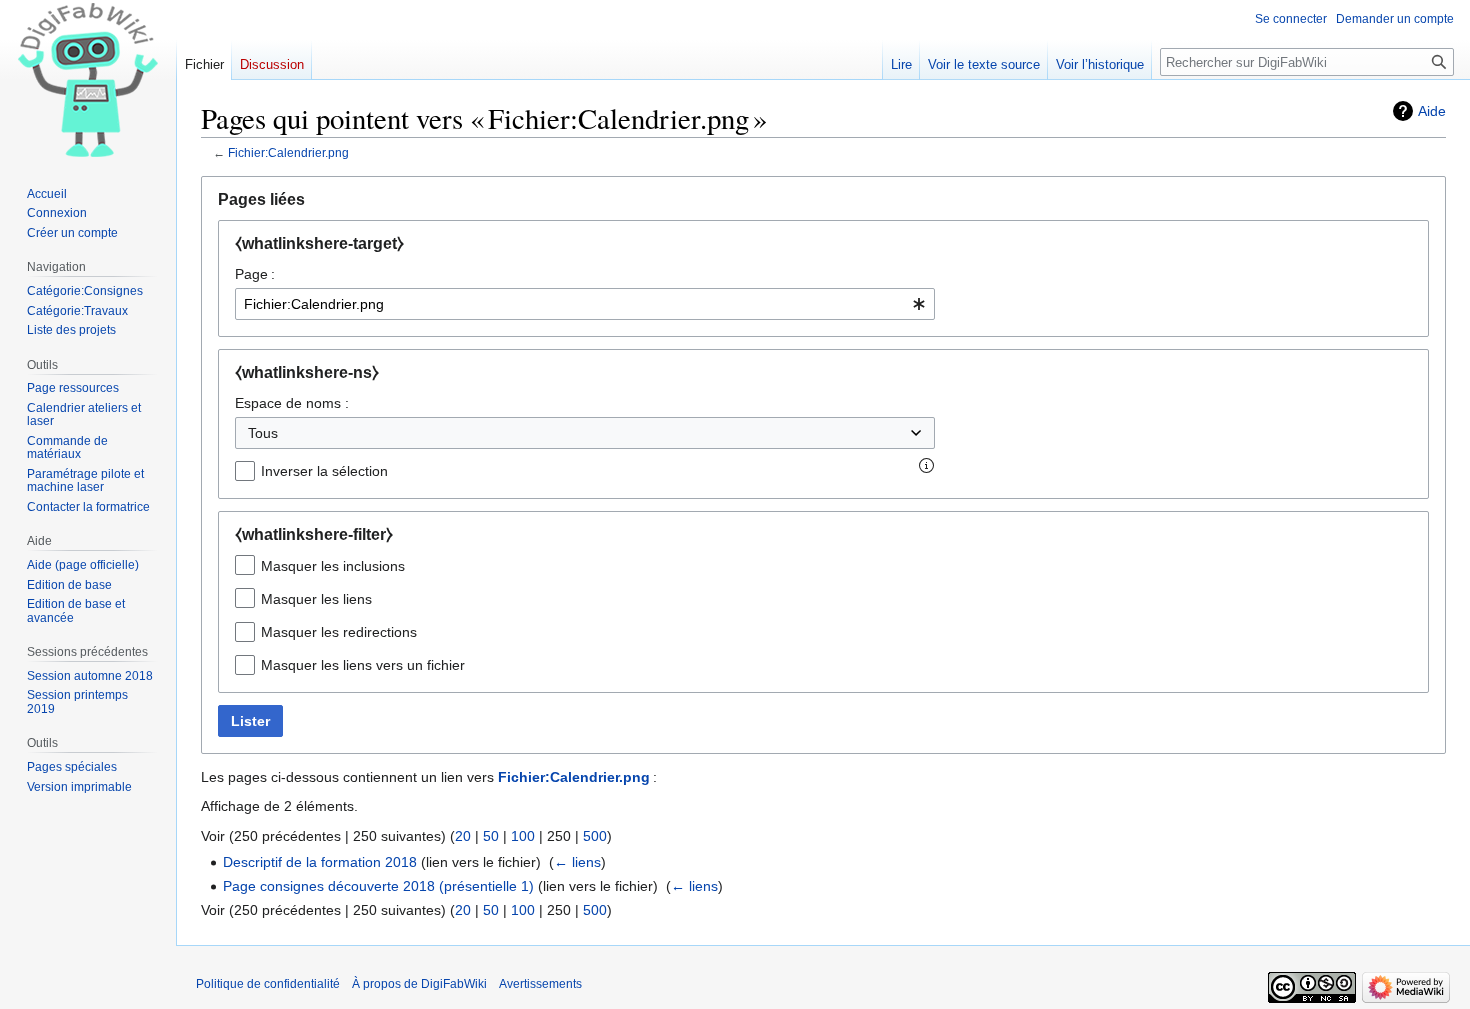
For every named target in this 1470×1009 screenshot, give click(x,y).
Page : (255, 274)
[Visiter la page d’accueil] (88, 80)
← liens (577, 862)
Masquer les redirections (339, 632)
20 (463, 836)
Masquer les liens (316, 599)
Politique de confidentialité (268, 984)
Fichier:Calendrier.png (288, 152)
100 (523, 836)
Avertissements (540, 984)
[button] (927, 466)
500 (595, 836)
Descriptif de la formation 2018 (320, 862)
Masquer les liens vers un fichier (363, 665)
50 (491, 836)
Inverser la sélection (324, 471)
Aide (1432, 111)
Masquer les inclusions (333, 566)
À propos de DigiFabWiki (419, 984)
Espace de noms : (292, 403)
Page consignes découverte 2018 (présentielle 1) (378, 886)
